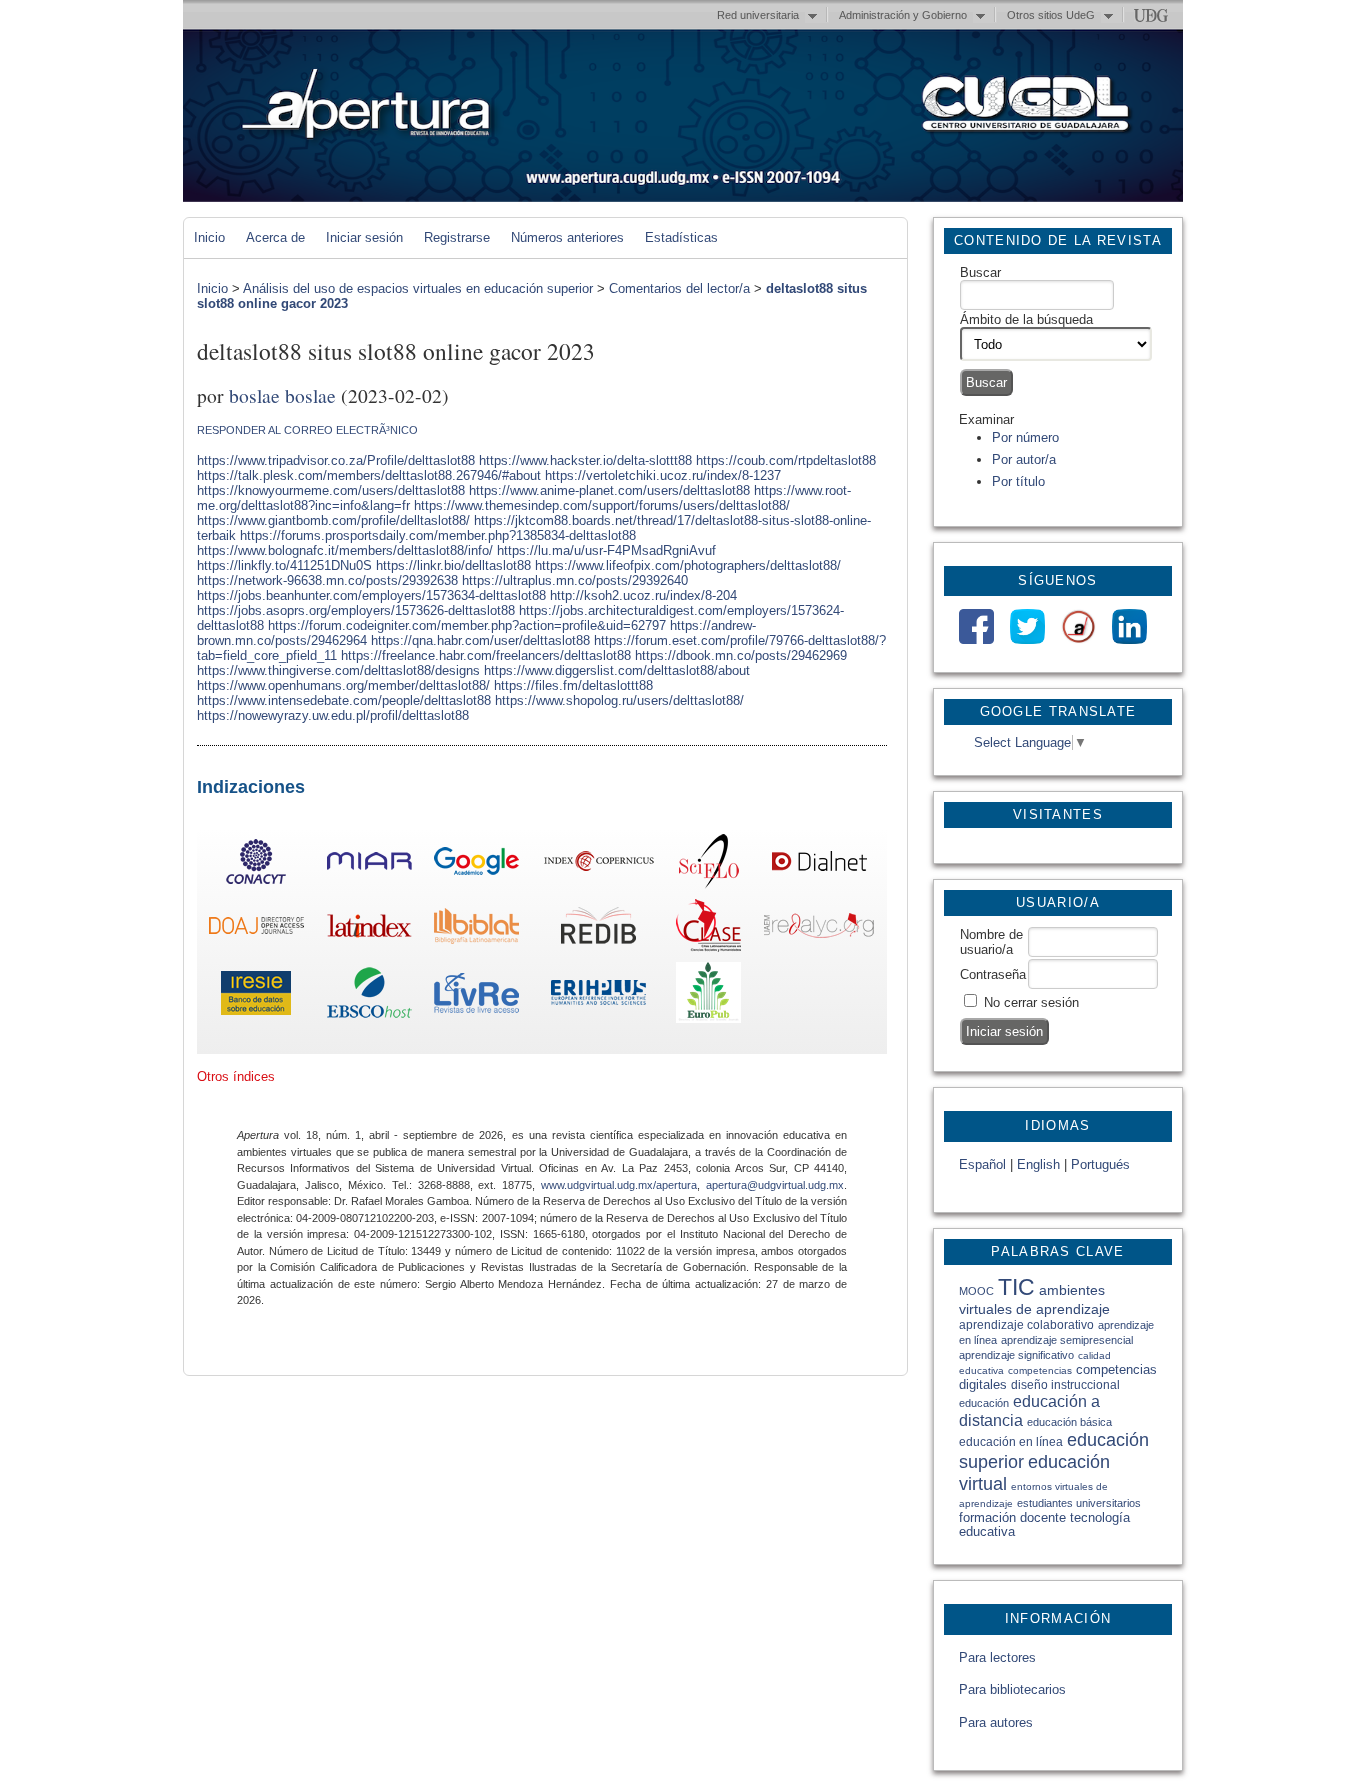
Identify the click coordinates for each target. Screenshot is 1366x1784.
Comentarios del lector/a (679, 288)
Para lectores (997, 1657)
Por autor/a (1024, 459)
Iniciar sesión (364, 237)
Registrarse (457, 237)
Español (982, 1164)
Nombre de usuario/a (991, 942)
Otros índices (236, 1076)
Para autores (996, 1722)
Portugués (1100, 1164)
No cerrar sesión (1031, 1002)
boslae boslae (282, 395)
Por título (1018, 481)
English (1038, 1164)
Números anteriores (567, 237)
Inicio (209, 237)
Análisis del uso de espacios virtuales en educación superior (418, 288)
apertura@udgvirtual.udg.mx (775, 1185)
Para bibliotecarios (1012, 1689)
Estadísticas (681, 237)
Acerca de (275, 237)
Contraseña (993, 974)
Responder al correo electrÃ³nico (307, 430)
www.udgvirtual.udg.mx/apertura (619, 1185)
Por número (1025, 437)
